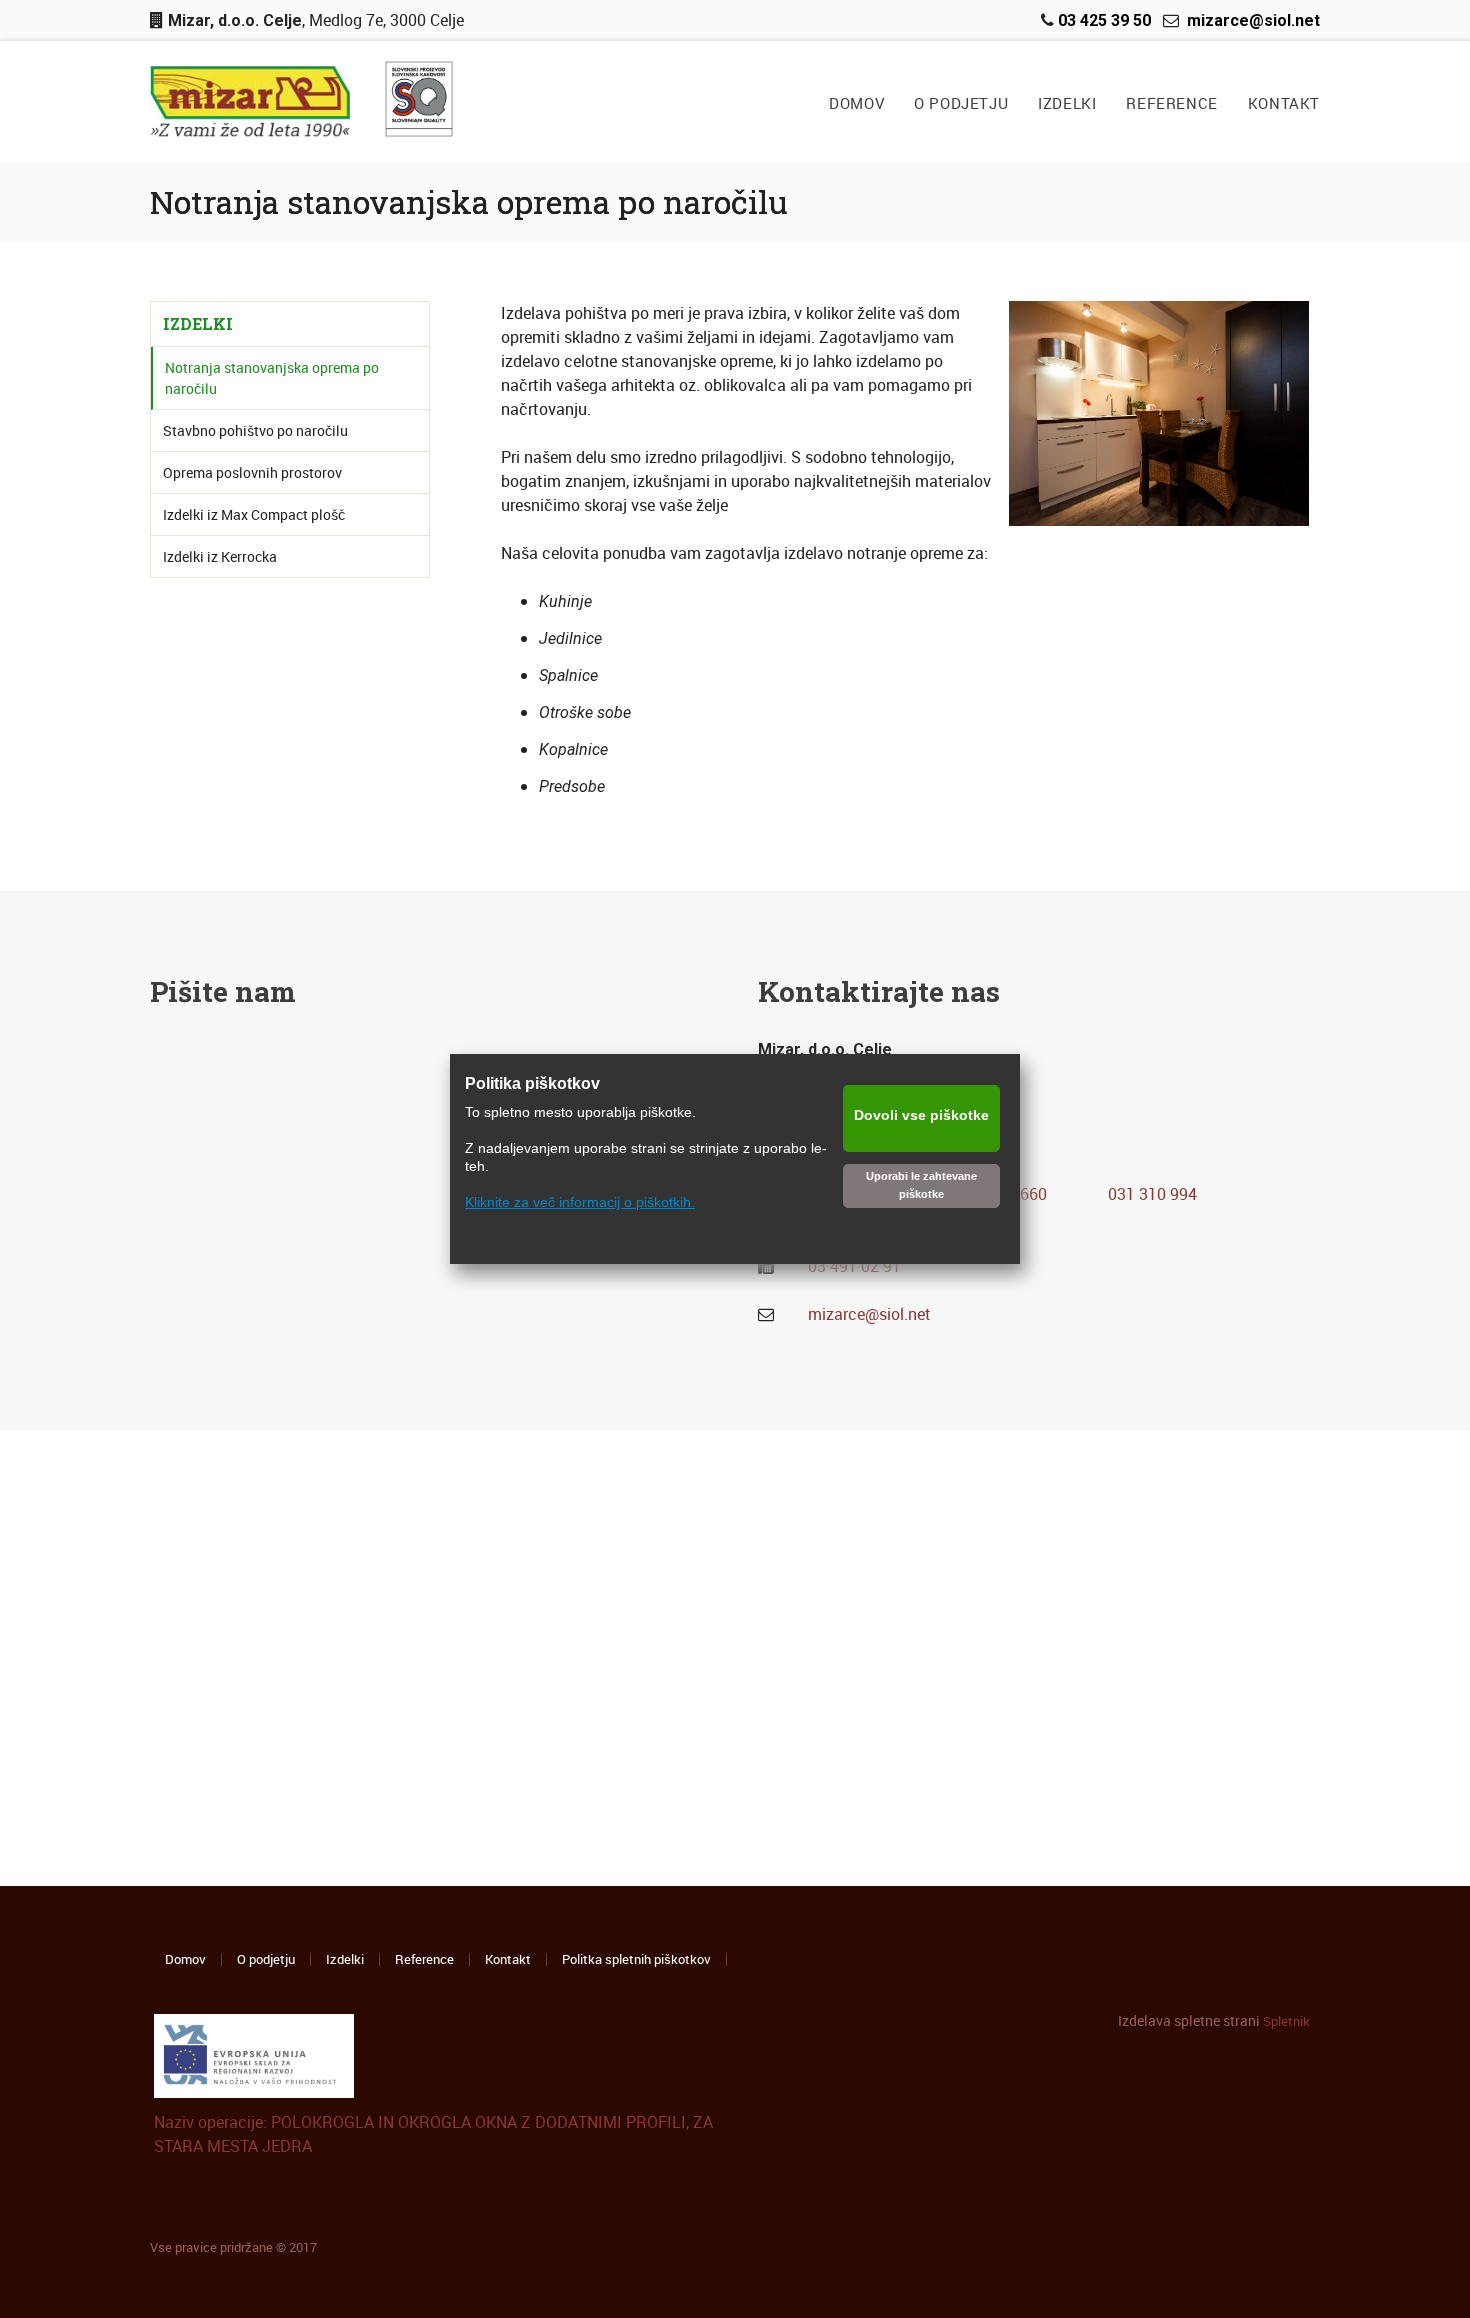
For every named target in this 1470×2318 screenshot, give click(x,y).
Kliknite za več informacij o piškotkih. (580, 1202)
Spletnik (1286, 2021)
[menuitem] (856, 103)
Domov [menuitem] (185, 1959)
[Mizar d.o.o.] (250, 102)
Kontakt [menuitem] (508, 1959)
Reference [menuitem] (424, 1959)
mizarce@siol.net (869, 1314)
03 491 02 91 (854, 1266)
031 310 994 (1152, 1194)
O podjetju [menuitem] (266, 1959)
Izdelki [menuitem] (345, 1959)
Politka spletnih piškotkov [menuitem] (636, 1959)
